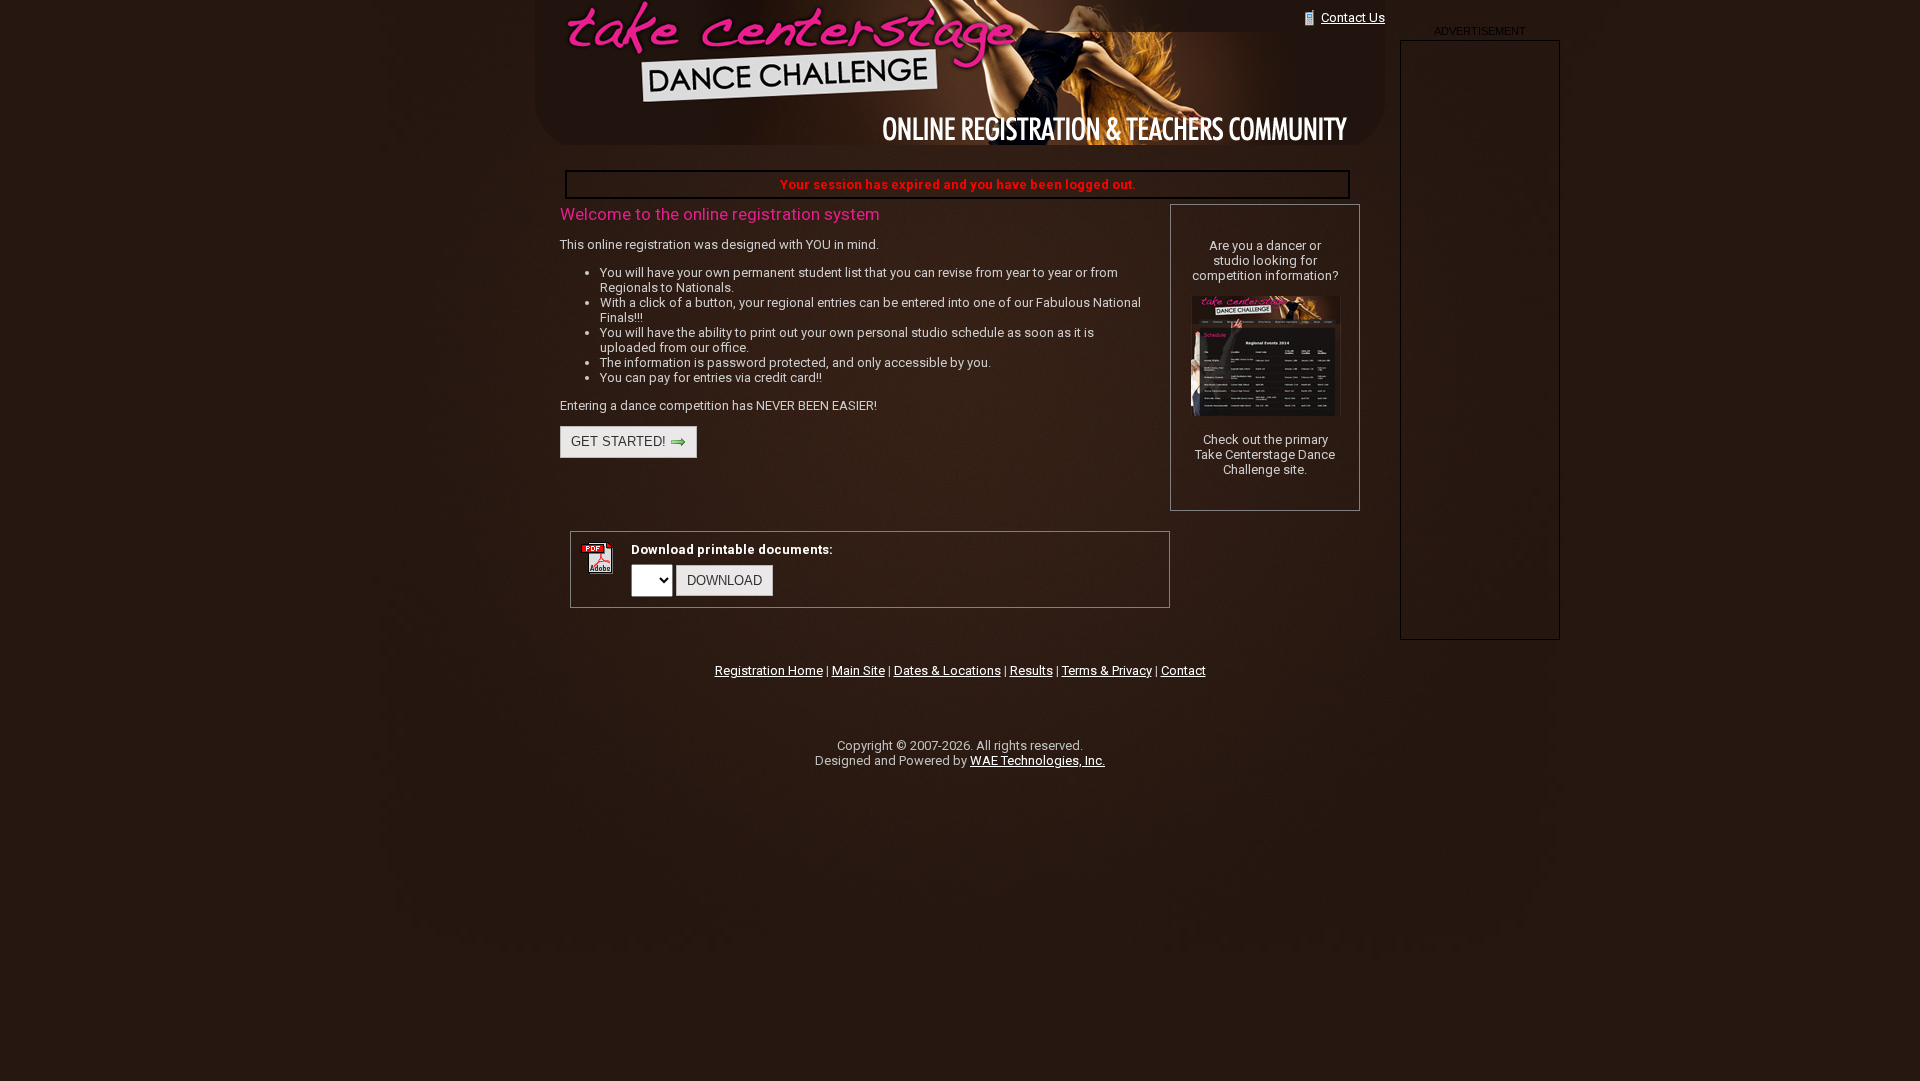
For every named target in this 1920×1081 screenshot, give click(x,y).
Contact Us (1353, 17)
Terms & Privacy (1107, 670)
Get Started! (620, 441)
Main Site (858, 670)
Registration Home (769, 670)
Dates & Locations (947, 670)
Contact (1183, 670)
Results (1031, 670)
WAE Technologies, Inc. (1037, 760)
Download (724, 580)
